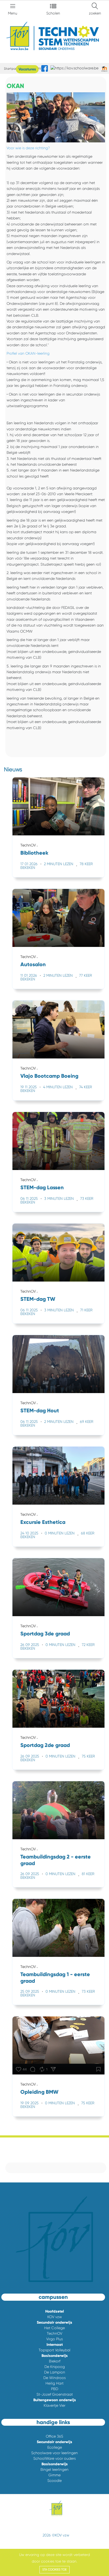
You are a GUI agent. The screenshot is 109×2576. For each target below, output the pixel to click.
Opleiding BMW (39, 2092)
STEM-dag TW (38, 1299)
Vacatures (27, 69)
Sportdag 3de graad (45, 1634)
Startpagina (13, 69)
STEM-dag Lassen (42, 1187)
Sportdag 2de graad (45, 1745)
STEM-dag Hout (40, 1410)
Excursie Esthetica (43, 1522)
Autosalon (33, 964)
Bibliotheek (34, 853)
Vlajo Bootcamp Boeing (49, 1076)
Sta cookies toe (54, 2570)
